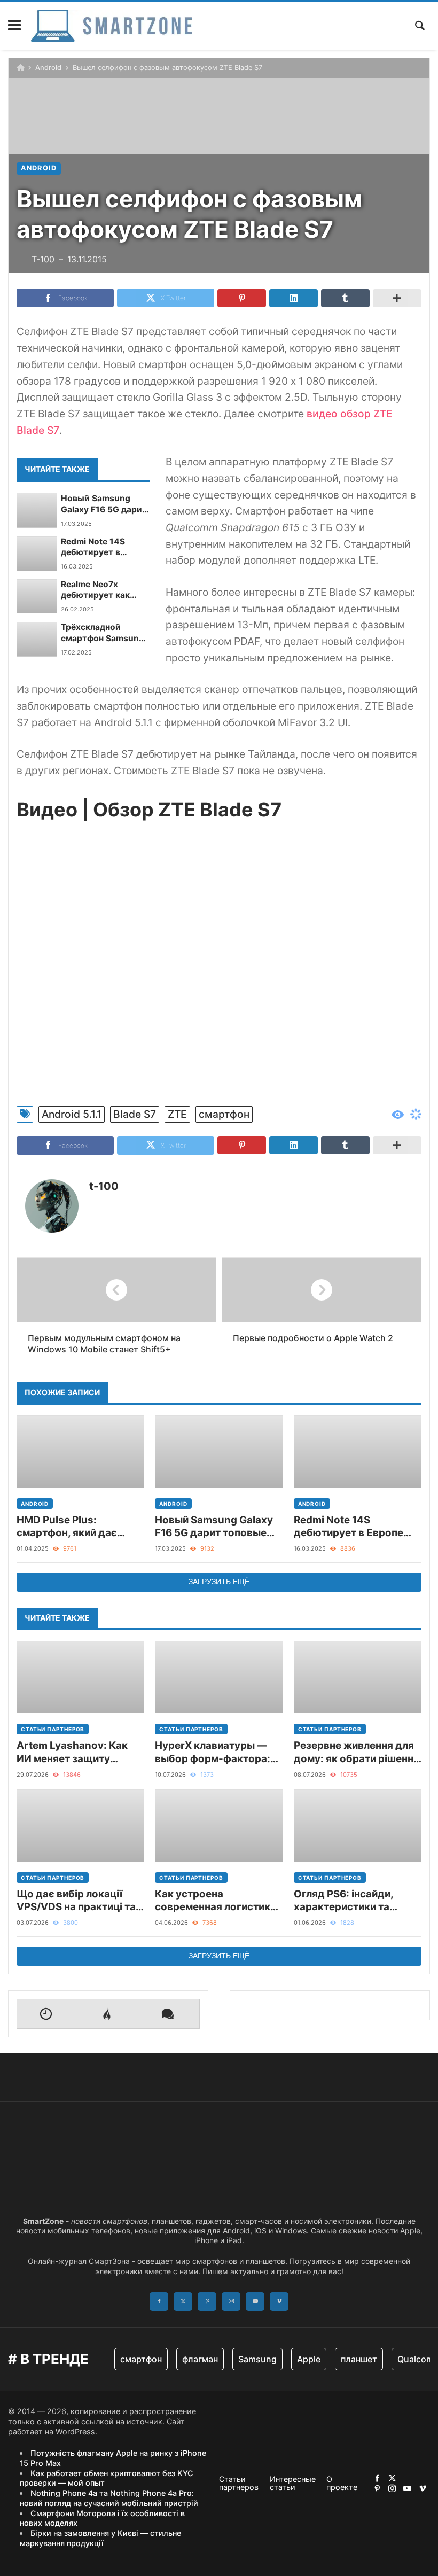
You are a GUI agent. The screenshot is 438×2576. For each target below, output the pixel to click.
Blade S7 (135, 1114)
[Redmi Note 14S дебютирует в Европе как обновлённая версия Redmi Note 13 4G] (37, 554)
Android (48, 68)
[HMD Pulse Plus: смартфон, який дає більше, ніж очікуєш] (80, 1452)
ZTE (177, 1114)
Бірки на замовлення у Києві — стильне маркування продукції (100, 2538)
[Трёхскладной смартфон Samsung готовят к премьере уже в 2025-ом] (37, 639)
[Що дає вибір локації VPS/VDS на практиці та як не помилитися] (80, 1826)
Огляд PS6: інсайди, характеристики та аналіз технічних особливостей (343, 1901)
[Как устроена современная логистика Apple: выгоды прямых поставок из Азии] (219, 1826)
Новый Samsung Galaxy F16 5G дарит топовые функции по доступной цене (105, 504)
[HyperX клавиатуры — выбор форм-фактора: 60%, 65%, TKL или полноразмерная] (219, 1677)
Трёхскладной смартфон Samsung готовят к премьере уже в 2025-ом (103, 633)
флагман (200, 2359)
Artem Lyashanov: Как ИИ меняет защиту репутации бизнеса (72, 1752)
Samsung (257, 2359)
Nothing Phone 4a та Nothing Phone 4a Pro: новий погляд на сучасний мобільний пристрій (109, 2498)
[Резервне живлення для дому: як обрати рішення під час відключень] (358, 1677)
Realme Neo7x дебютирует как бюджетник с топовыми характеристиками (101, 590)
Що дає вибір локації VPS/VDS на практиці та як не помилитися (76, 1901)
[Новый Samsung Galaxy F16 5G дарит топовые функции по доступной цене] (37, 510)
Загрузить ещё (219, 1582)
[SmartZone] (112, 26)
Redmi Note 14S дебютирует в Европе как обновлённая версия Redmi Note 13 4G (104, 547)
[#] (377, 2478)
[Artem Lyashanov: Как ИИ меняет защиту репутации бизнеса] (80, 1677)
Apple (309, 2359)
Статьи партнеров (53, 1729)
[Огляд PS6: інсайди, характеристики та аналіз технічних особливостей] (358, 1826)
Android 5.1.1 (72, 1114)
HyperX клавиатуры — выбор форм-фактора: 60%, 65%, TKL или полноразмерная (213, 1752)
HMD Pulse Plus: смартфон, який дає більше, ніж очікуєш (67, 1527)
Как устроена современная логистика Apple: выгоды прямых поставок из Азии (216, 1901)
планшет (359, 2359)
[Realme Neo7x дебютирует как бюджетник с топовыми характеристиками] (37, 596)
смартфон (224, 1114)
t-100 (104, 1186)
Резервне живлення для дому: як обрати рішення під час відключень (357, 1752)
